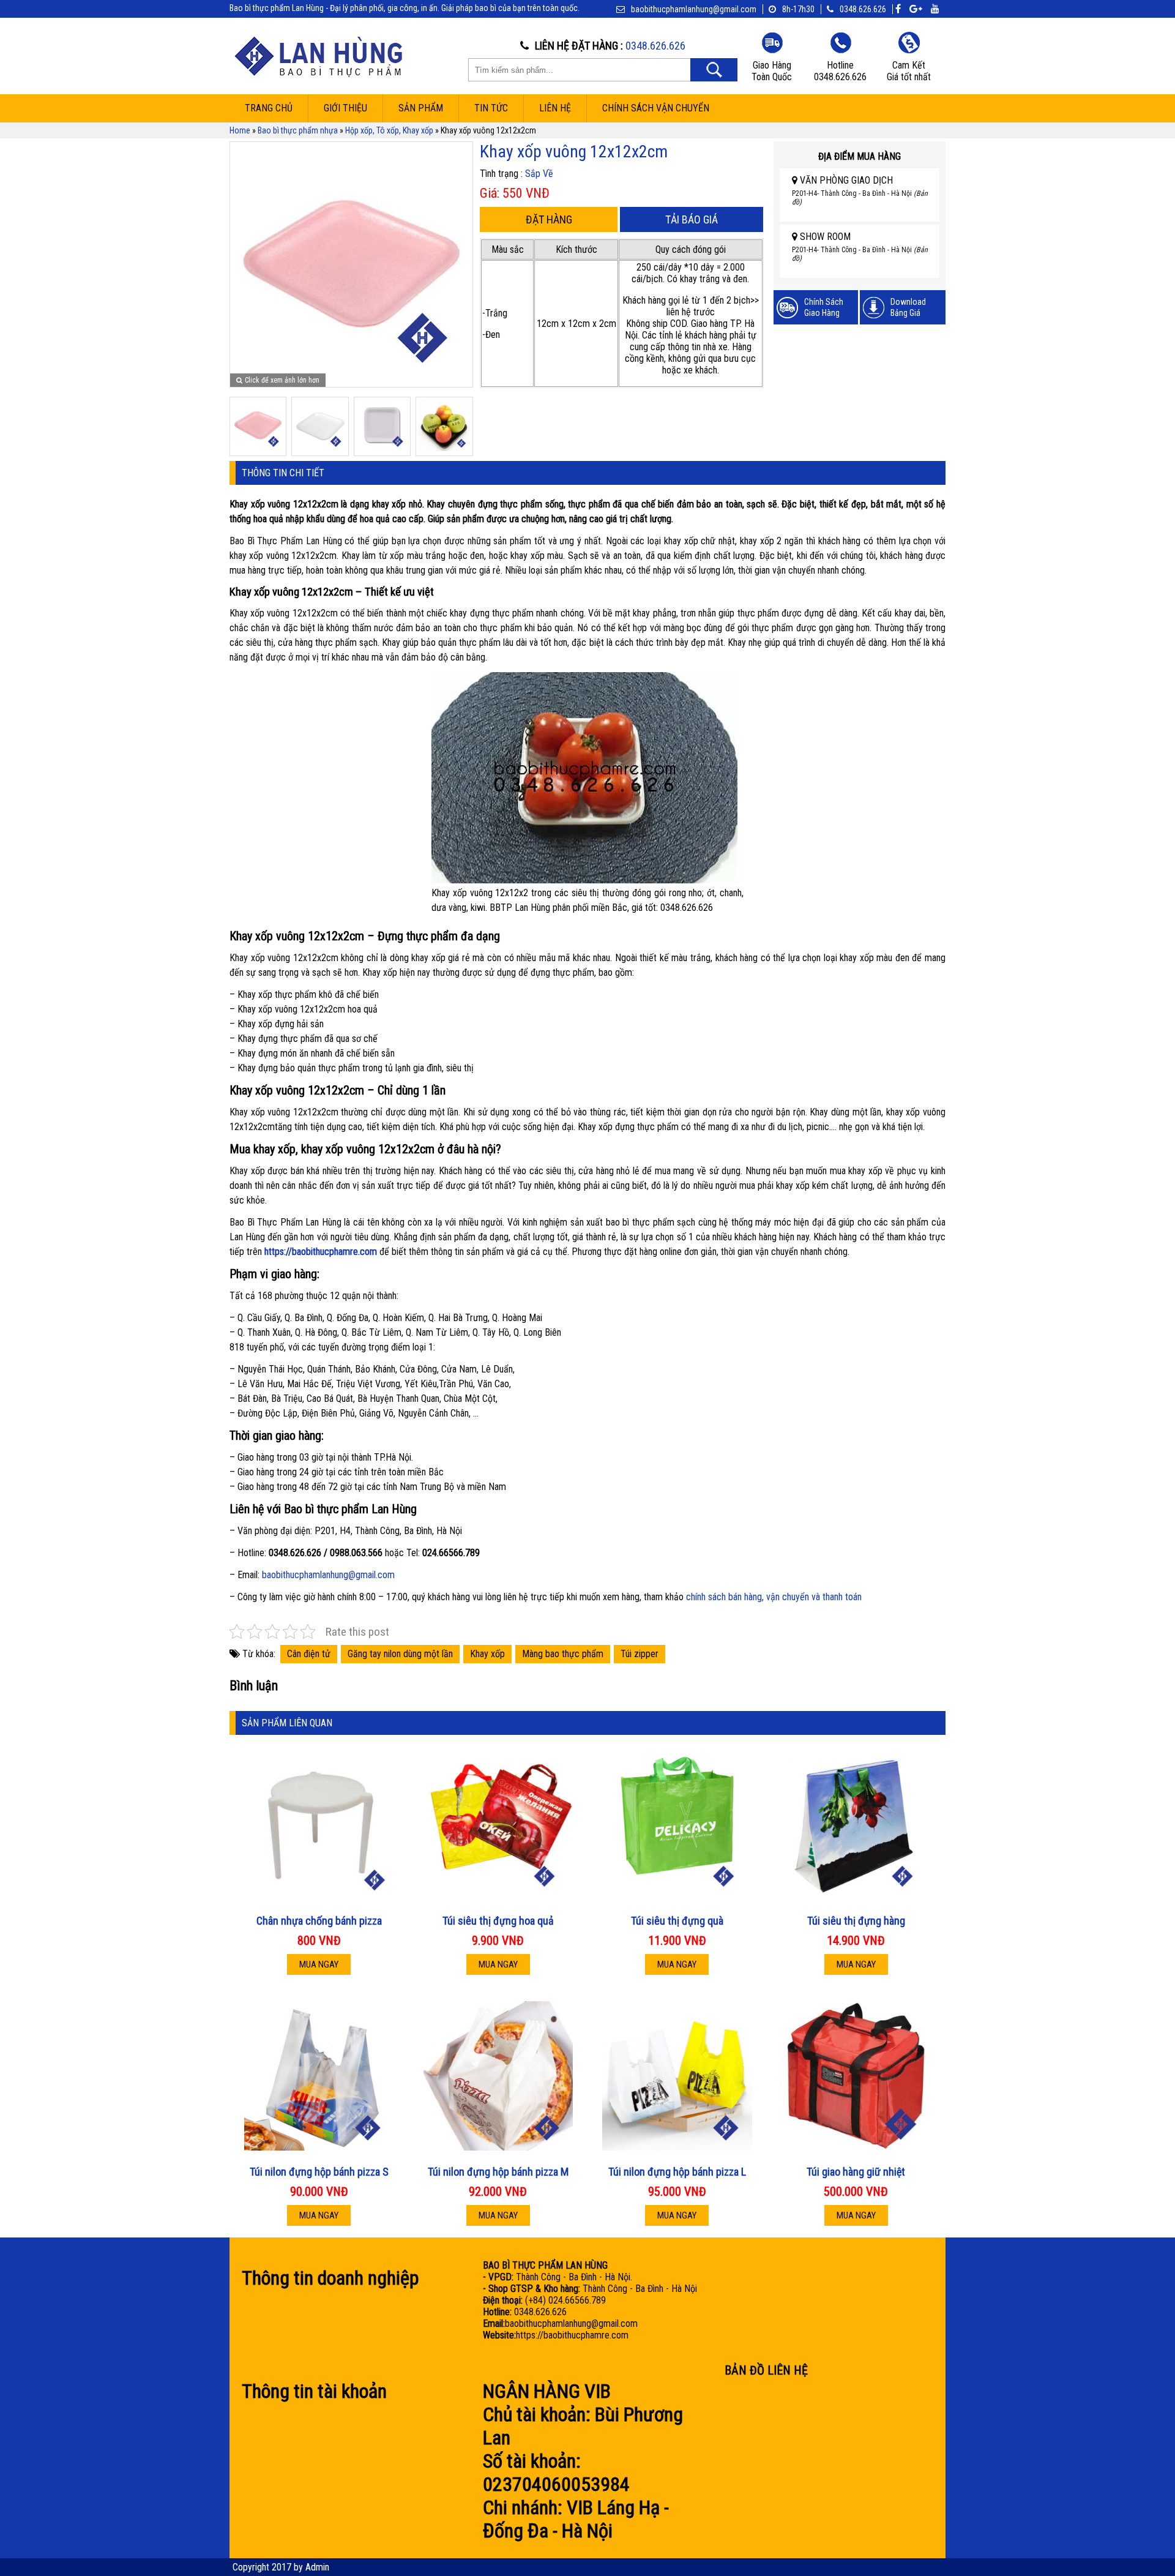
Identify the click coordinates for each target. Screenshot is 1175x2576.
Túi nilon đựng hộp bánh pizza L (677, 2172)
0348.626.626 (863, 9)
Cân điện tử (309, 1654)
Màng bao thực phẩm (563, 1654)
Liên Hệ (555, 108)
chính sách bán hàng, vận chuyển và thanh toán (774, 1597)
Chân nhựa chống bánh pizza (319, 1921)
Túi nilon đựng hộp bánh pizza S (319, 2172)
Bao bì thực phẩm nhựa (298, 130)
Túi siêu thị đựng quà (677, 1921)
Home (240, 130)
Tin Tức (491, 108)
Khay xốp (487, 1654)
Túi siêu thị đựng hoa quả (498, 1921)
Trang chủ (269, 108)
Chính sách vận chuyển (656, 108)
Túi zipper (640, 1654)
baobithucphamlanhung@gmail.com (328, 1575)
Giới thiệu (345, 108)
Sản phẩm (421, 108)
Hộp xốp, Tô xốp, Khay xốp (389, 130)
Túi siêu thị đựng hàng (856, 1921)
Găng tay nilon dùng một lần (400, 1654)
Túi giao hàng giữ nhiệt (856, 2172)
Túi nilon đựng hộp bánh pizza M (498, 2172)
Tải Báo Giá (692, 219)
